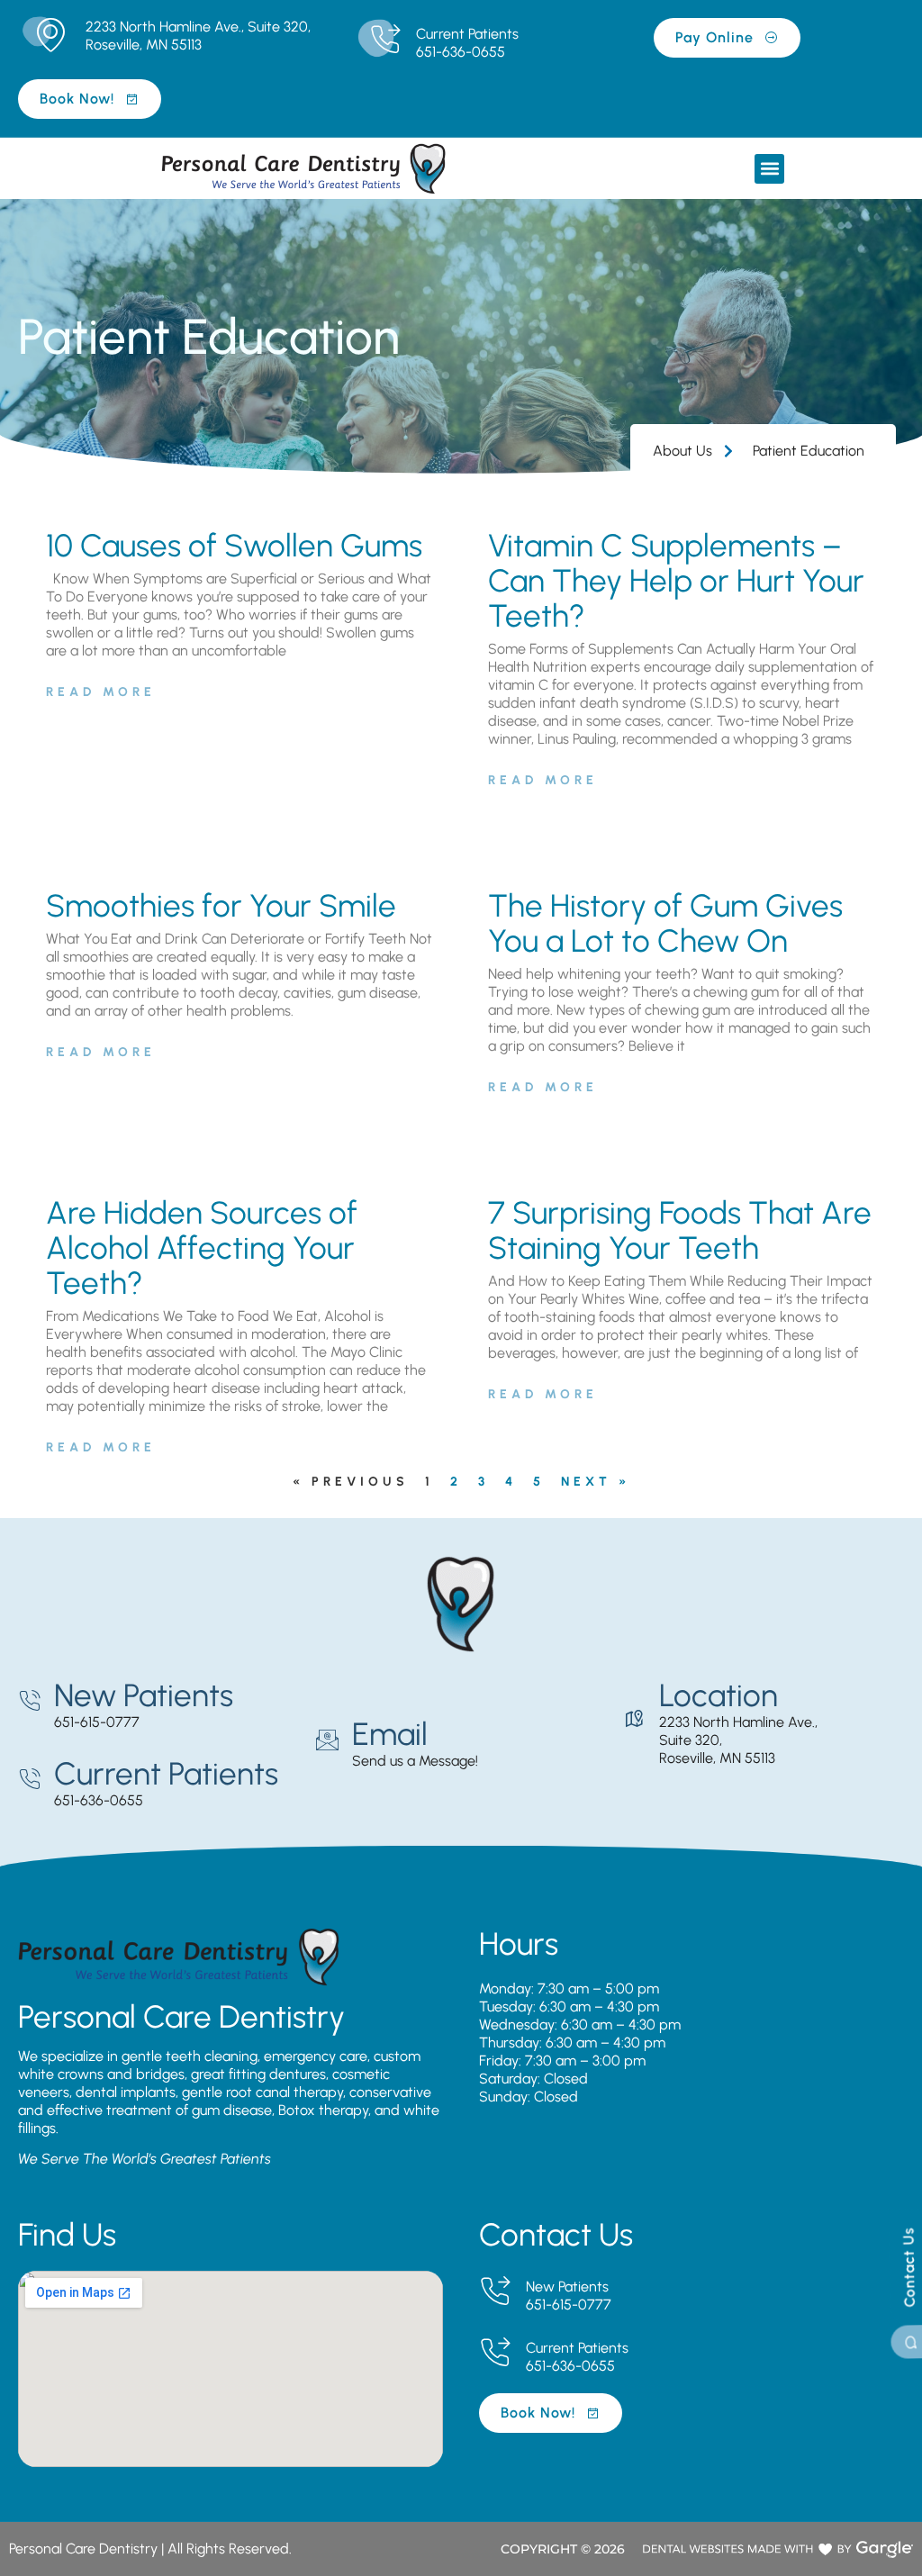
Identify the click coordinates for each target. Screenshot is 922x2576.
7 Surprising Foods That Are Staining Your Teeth (680, 1230)
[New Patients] (29, 1701)
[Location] (634, 1719)
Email (390, 1734)
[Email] (327, 1740)
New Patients (144, 1695)
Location (719, 1695)
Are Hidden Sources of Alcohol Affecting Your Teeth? (202, 1248)
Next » (596, 1482)
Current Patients (467, 34)
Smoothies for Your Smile (221, 906)
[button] (769, 169)
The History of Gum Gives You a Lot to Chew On (665, 923)
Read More (101, 692)
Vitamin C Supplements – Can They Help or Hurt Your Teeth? (676, 581)
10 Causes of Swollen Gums (234, 546)
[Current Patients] (385, 40)
